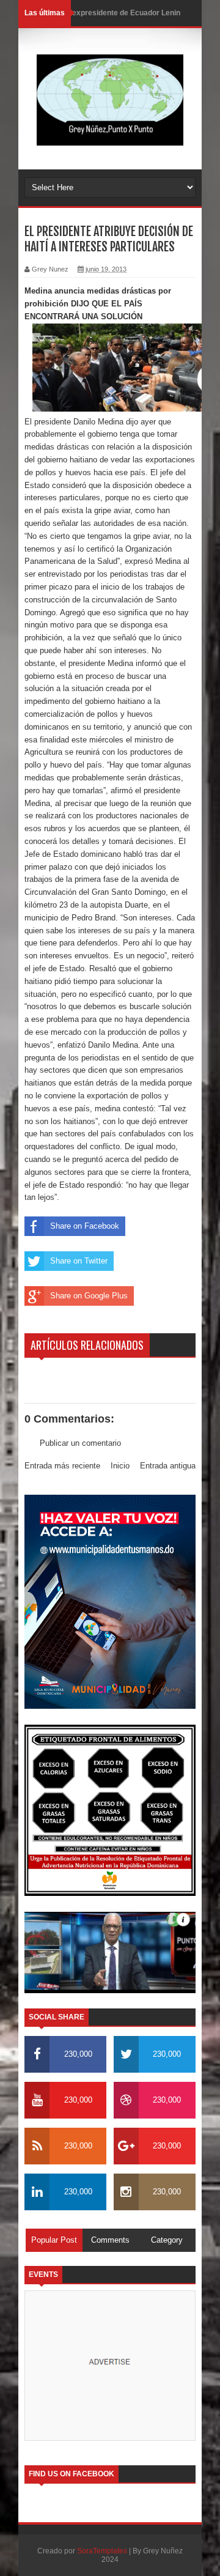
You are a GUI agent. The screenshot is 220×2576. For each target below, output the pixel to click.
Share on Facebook (85, 1226)
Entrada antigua (168, 1466)
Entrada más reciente (62, 1466)
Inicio (120, 1466)
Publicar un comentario (80, 1443)
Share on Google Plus (89, 1296)
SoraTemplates (102, 2551)
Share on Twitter (79, 1261)
